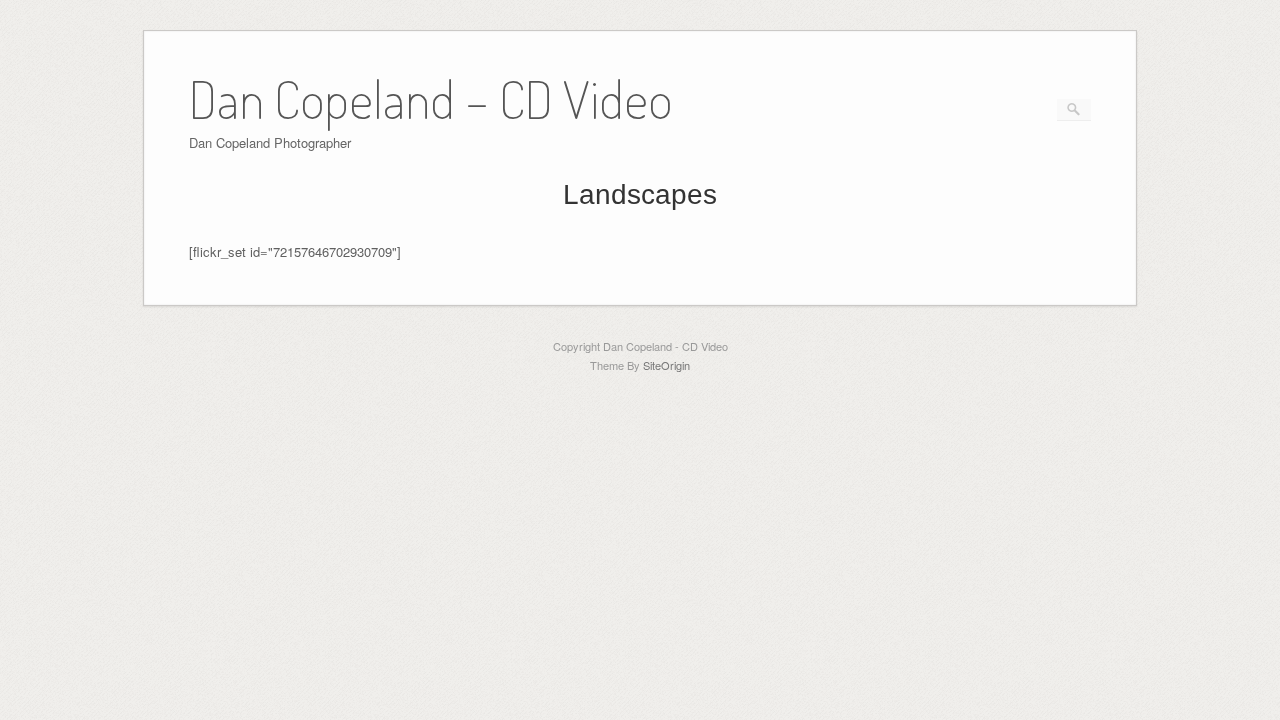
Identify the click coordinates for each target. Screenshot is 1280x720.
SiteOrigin (666, 365)
